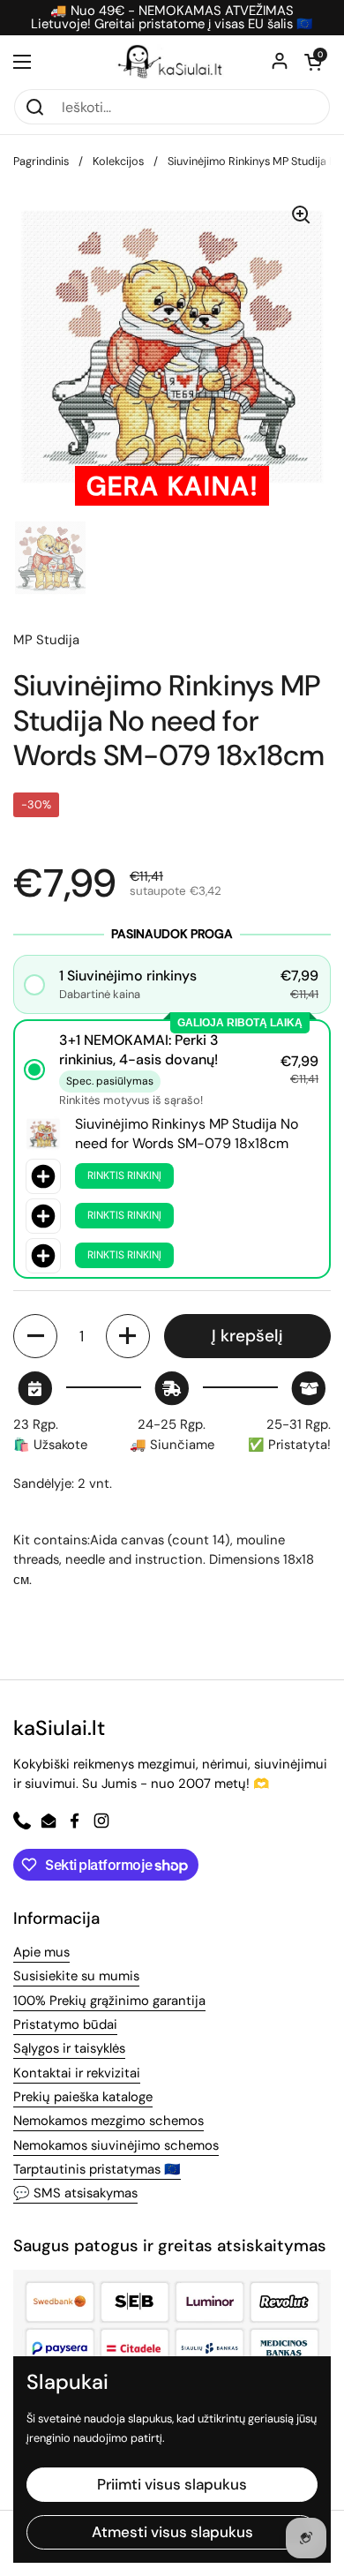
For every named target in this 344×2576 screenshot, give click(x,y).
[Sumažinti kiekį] (35, 1336)
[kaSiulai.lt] (172, 62)
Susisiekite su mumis (76, 1976)
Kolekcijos (118, 161)
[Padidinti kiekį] (128, 1336)
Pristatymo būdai (65, 2024)
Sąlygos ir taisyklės (69, 2048)
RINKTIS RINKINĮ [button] (124, 1175)
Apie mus (41, 1952)
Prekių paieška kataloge (83, 2097)
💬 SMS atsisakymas (75, 2193)
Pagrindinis (41, 161)
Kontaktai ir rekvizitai (77, 2073)
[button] (313, 62)
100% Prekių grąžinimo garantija (109, 2001)
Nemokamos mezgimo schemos (108, 2121)
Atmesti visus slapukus (172, 2532)
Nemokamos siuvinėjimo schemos (116, 2145)
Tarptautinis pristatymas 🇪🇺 (97, 2169)
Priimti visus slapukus (172, 2484)
